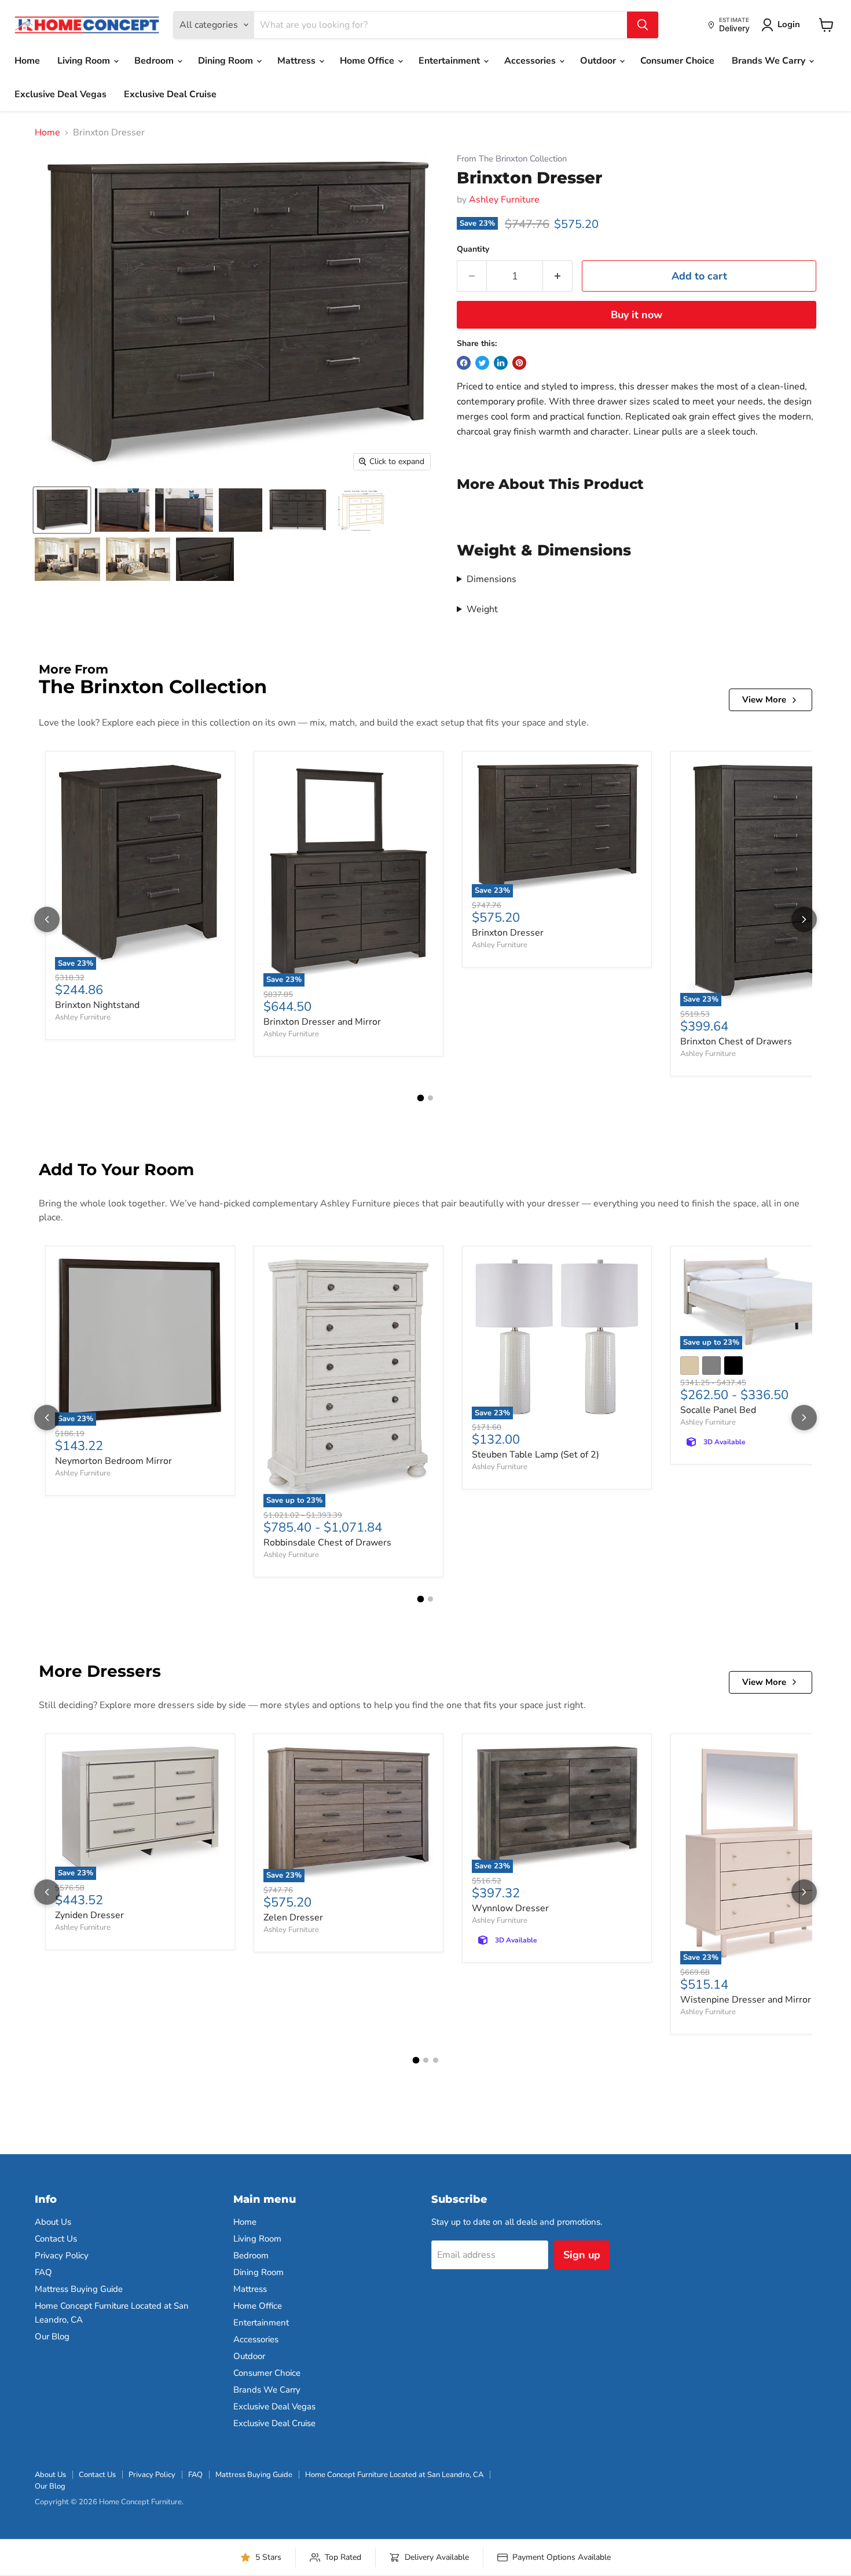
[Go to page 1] (421, 1098)
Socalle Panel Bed (718, 1410)
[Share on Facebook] (464, 363)
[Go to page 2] (430, 1098)
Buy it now (637, 315)
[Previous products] (47, 919)
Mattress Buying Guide (79, 2289)
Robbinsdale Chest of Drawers (327, 1543)
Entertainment (450, 61)
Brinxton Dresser (508, 933)
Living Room (85, 61)
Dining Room (227, 61)
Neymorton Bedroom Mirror (113, 1461)
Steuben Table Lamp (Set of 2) (535, 1455)
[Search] (643, 25)
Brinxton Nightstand (97, 1005)
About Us (53, 2222)
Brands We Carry (770, 61)
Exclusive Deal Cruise (170, 94)
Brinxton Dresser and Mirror (322, 1022)
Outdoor (599, 61)
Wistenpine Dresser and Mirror (746, 2000)
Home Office (368, 61)
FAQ (43, 2272)
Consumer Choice (677, 61)
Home (27, 61)
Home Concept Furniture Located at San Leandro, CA (394, 2475)
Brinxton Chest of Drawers (736, 1042)
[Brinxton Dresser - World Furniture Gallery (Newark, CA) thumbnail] (122, 510)
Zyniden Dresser (89, 1915)
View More (764, 700)
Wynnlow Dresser (510, 1908)
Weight (482, 609)
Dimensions (491, 579)
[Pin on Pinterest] (519, 363)
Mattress (298, 61)
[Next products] (804, 919)
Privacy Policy (62, 2255)
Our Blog (52, 2336)
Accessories (531, 61)
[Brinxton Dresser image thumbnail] (62, 510)
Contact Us (56, 2239)
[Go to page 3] (436, 2060)
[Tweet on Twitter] (482, 363)
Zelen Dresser (293, 1918)
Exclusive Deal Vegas (60, 94)
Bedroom (155, 61)
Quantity (473, 249)
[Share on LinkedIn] (501, 363)
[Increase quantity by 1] (558, 276)
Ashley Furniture (504, 200)
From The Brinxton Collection (512, 159)
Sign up (582, 2255)
